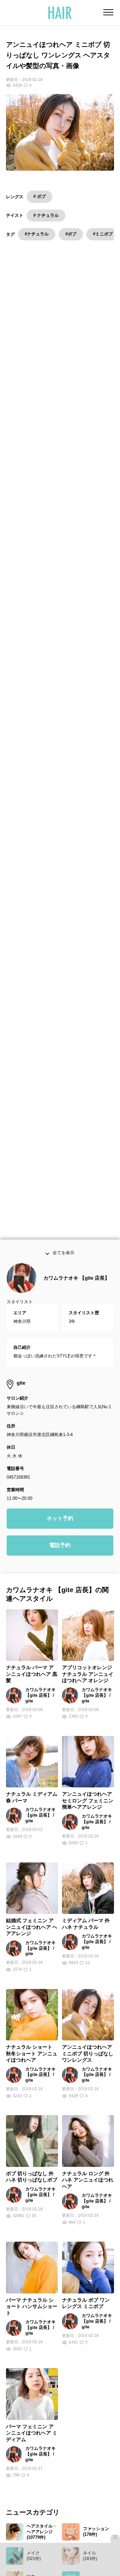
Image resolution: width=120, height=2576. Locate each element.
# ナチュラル (46, 215)
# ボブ (39, 196)
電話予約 (60, 1559)
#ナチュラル (37, 234)
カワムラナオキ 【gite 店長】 (76, 1291)
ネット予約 (60, 1532)
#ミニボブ (103, 234)
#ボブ (71, 234)
